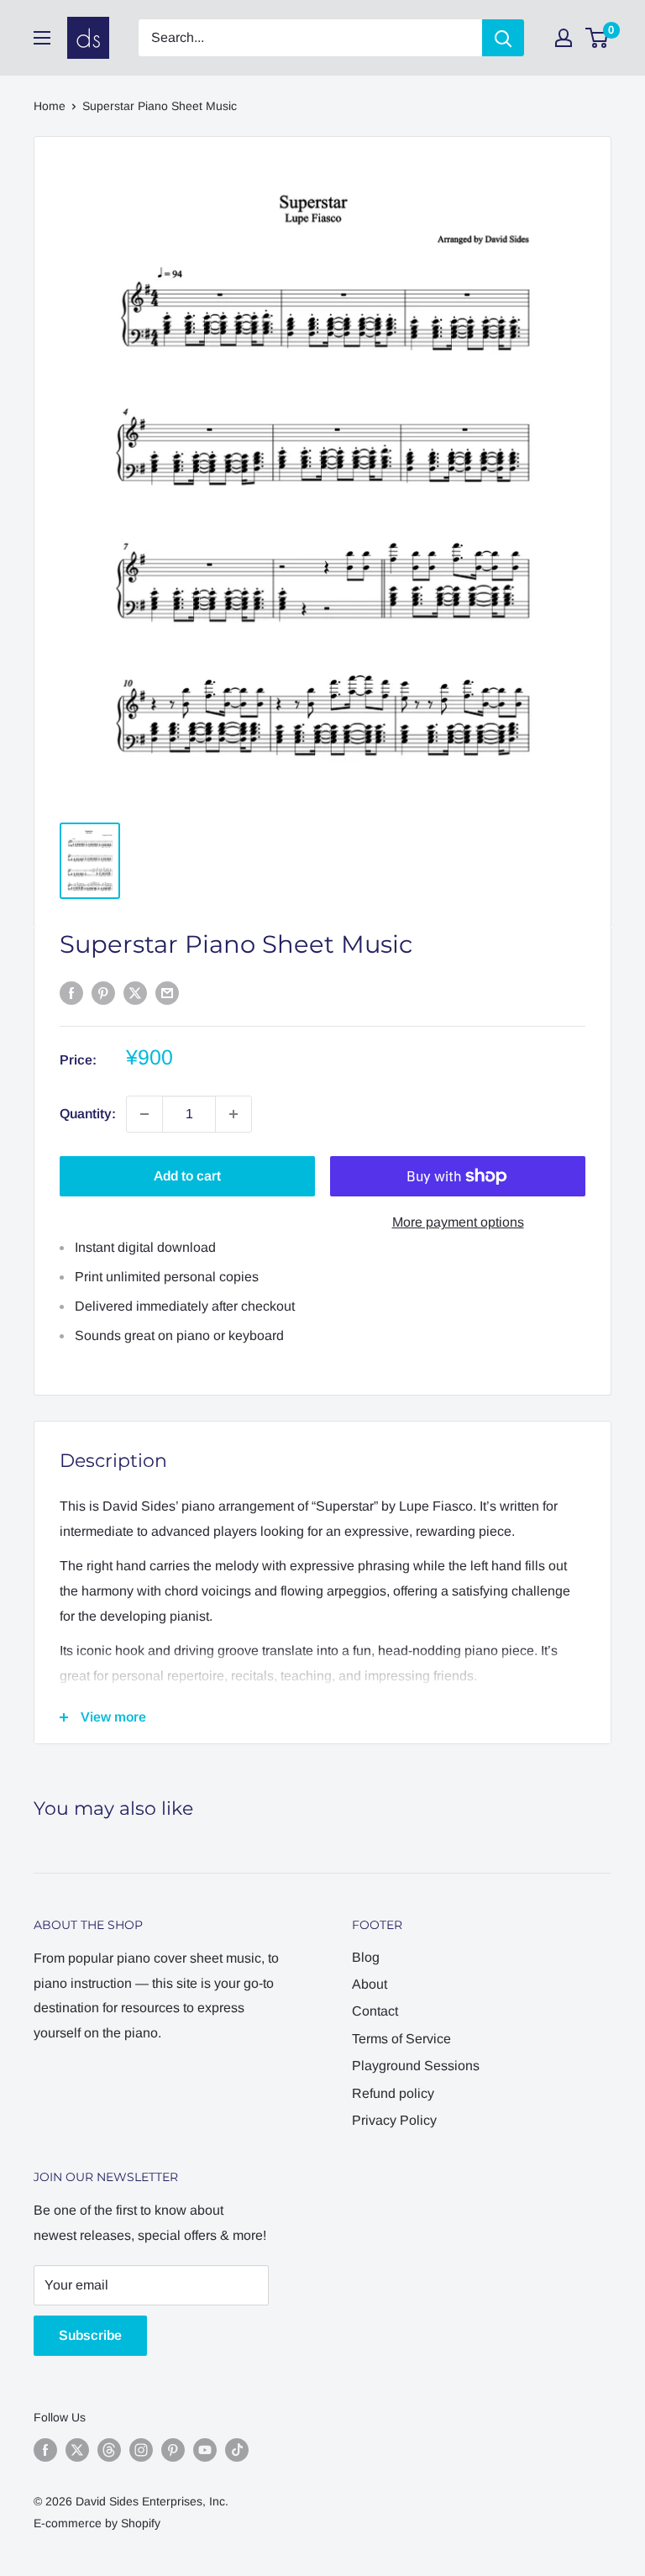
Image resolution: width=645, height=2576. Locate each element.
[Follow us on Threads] (109, 2449)
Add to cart (187, 1176)
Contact (375, 2011)
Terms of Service (401, 2039)
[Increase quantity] (233, 1114)
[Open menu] (42, 38)
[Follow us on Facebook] (45, 2449)
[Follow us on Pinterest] (173, 2449)
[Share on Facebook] (71, 993)
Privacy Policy (394, 2120)
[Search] (503, 38)
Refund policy (393, 2093)
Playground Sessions (416, 2066)
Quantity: (88, 1114)
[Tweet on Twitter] (135, 993)
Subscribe (90, 2335)
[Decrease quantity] (144, 1114)
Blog (366, 1957)
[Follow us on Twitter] (77, 2449)
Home (50, 106)
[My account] (564, 38)
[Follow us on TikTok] (237, 2449)
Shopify (141, 2523)
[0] (598, 38)
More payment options (458, 1222)
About (370, 1984)
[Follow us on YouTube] (205, 2449)
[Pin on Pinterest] (103, 993)
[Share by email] (167, 993)
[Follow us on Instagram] (141, 2449)
